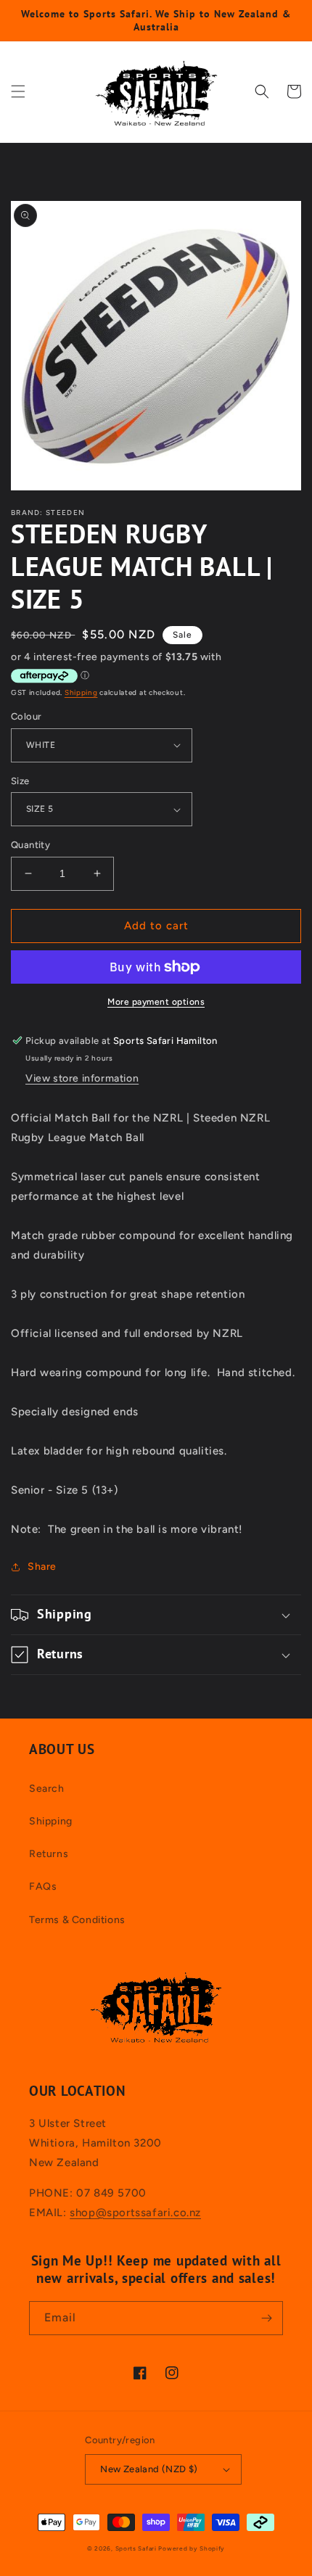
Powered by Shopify (192, 2548)
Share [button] (42, 1567)
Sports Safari (136, 2548)
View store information (82, 1078)
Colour (26, 716)
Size (20, 781)
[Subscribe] (266, 2318)
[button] (18, 91)
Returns (49, 1854)
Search (47, 1789)
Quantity (30, 845)
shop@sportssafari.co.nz (135, 2213)
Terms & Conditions (77, 1920)
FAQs (43, 1886)
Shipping (81, 692)
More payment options (156, 1002)
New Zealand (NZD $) (149, 2469)
